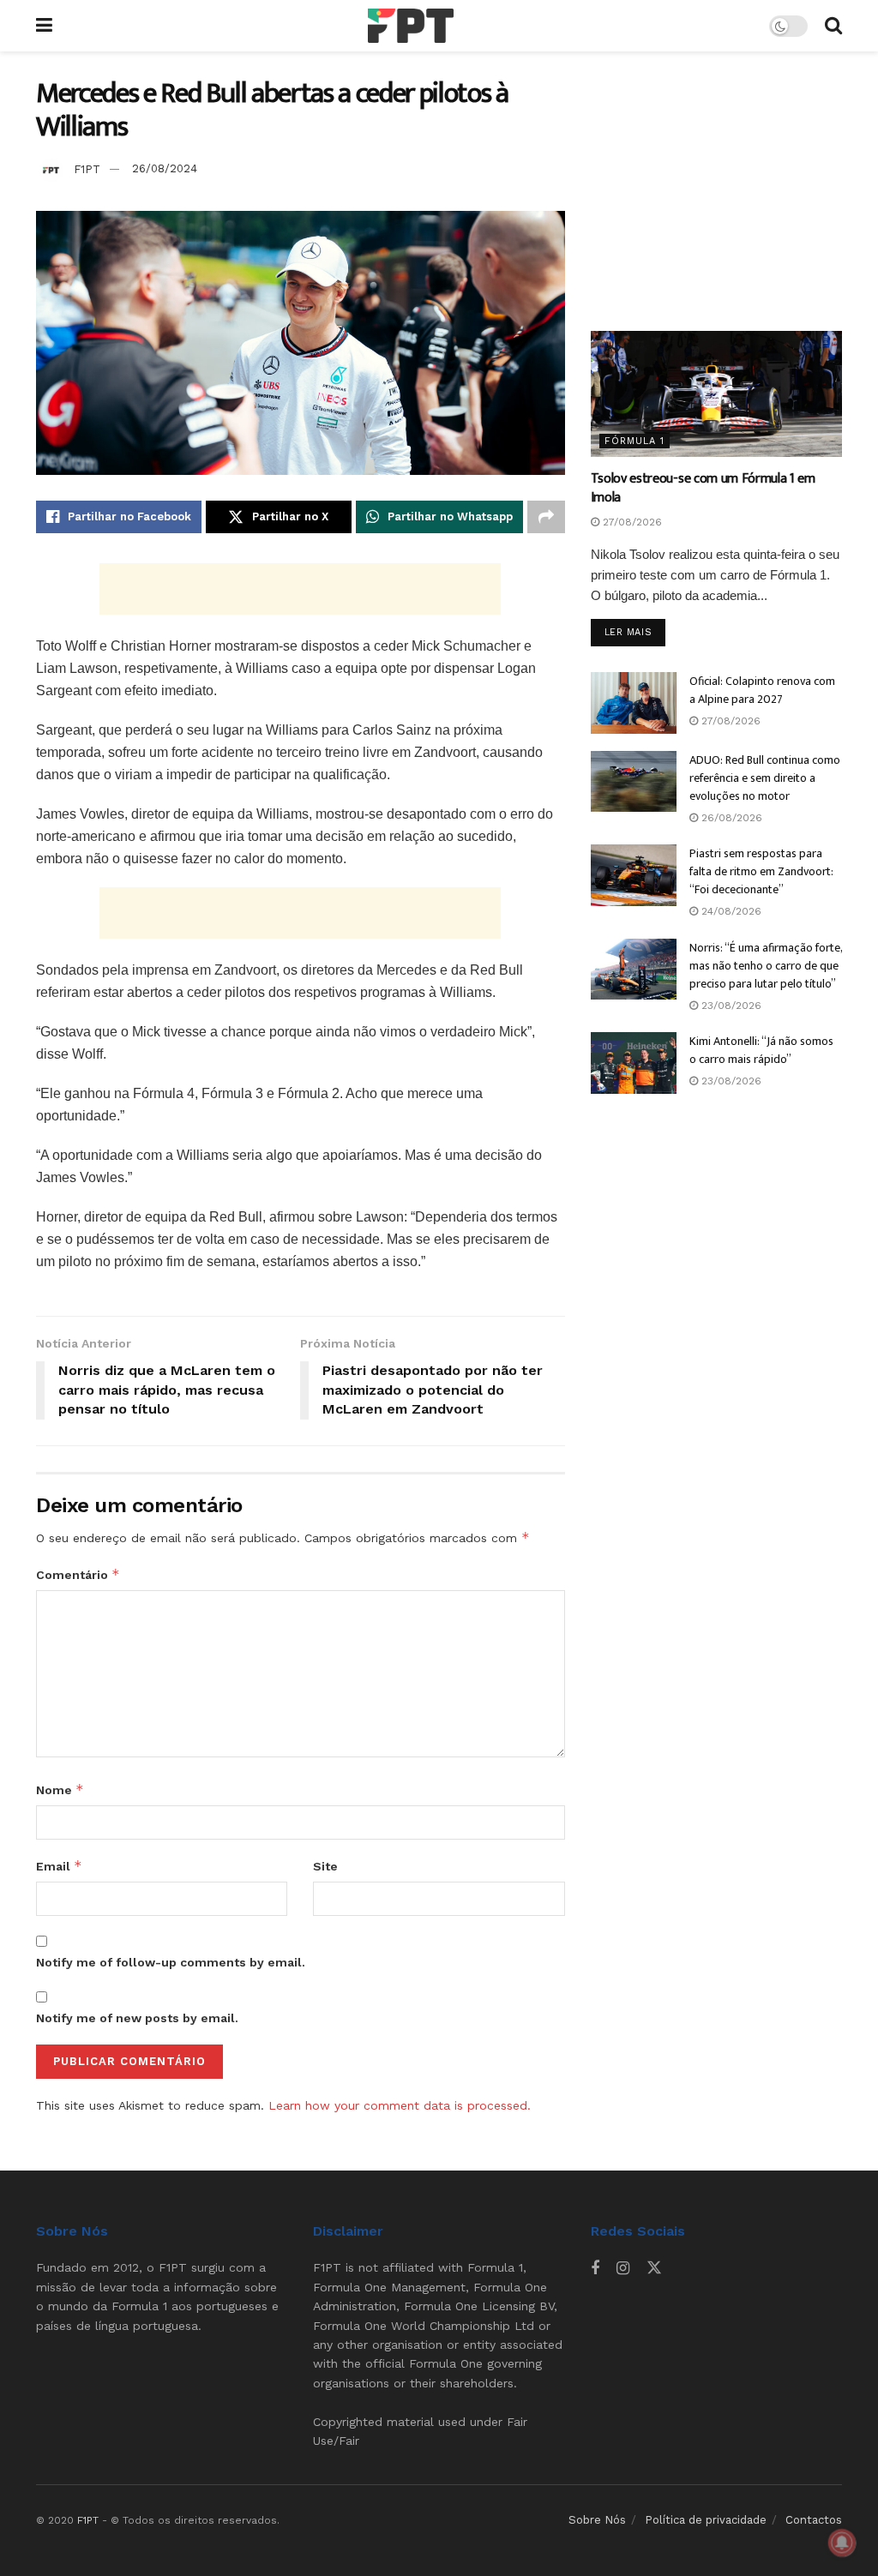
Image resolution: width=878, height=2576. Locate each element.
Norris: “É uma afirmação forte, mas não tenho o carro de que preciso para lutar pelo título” (766, 966)
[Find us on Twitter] (654, 2268)
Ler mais (635, 632)
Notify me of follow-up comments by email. (171, 1962)
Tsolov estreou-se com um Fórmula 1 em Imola (703, 488)
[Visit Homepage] (411, 26)
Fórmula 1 (634, 441)
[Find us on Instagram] (623, 2269)
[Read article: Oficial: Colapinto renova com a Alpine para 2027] (634, 703)
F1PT (87, 168)
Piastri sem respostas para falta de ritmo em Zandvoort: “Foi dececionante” (761, 871)
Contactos (814, 2520)
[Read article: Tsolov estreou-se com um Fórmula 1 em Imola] (716, 394)
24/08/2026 (730, 911)
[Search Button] (833, 26)
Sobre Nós (597, 2520)
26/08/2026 (730, 818)
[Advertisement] (300, 589)
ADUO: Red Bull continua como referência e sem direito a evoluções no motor (765, 778)
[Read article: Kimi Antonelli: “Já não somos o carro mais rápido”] (634, 1063)
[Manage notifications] (842, 2543)
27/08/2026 (631, 522)
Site (325, 1866)
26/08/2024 (165, 168)
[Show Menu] (44, 26)
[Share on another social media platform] (546, 517)
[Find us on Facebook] (595, 2269)
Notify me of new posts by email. (137, 2018)
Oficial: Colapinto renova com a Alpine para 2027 (762, 690)
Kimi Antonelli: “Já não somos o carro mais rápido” (761, 1050)
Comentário (78, 1574)
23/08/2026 (730, 1006)
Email (59, 1866)
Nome (60, 1789)
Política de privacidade (706, 2520)
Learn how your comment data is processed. (400, 2105)
